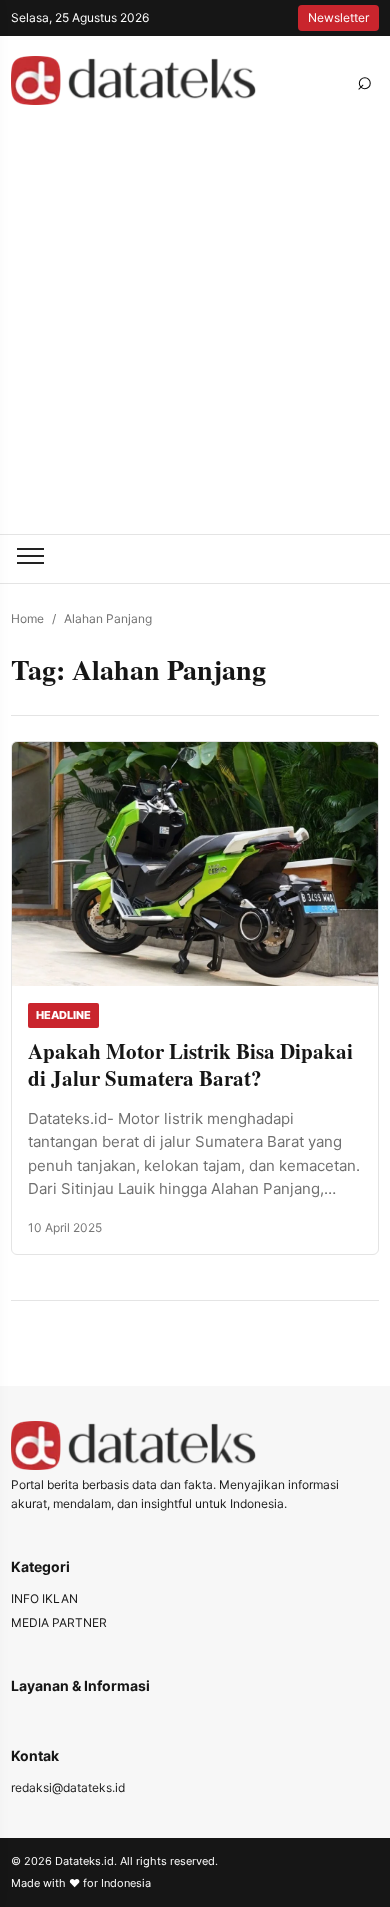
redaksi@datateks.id (68, 1787)
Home (27, 618)
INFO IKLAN (44, 1598)
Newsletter (338, 17)
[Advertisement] (195, 329)
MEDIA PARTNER (59, 1622)
